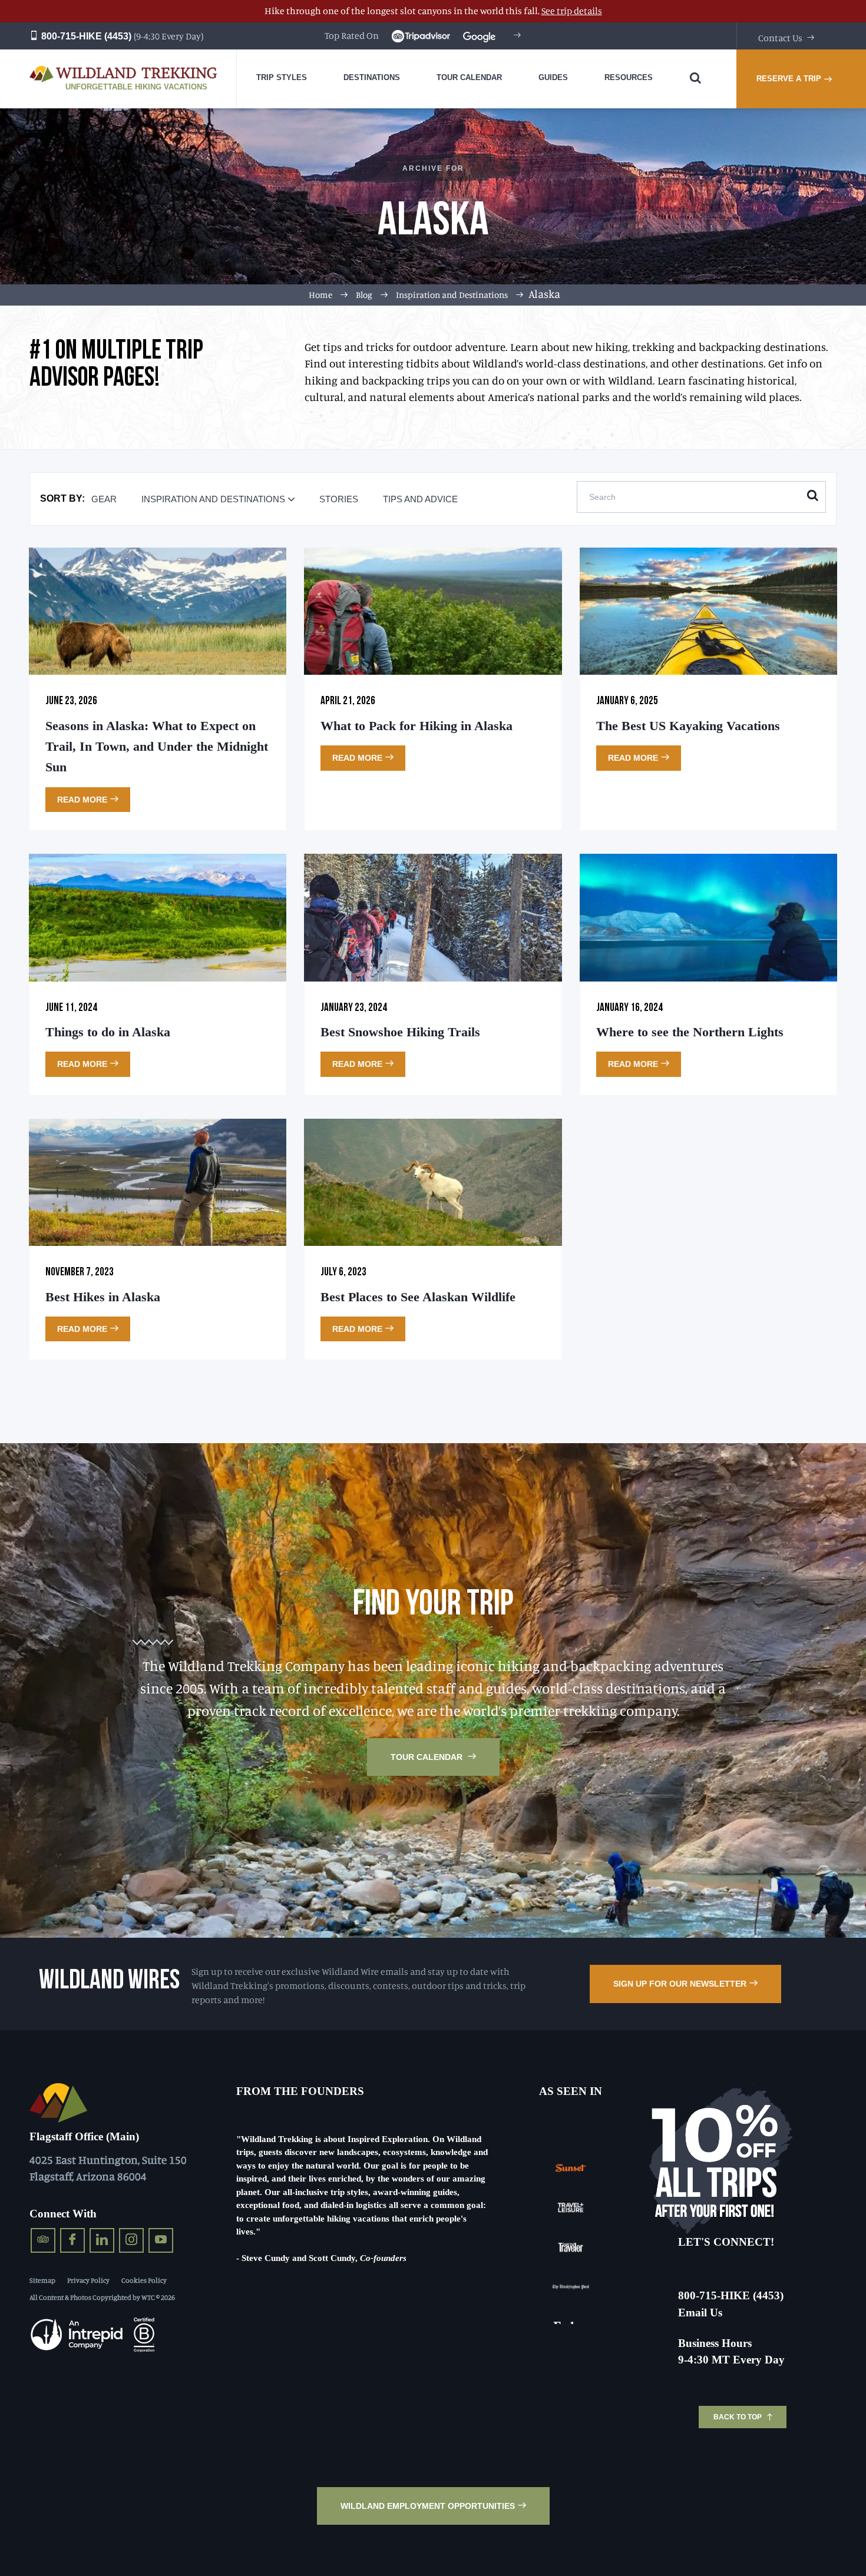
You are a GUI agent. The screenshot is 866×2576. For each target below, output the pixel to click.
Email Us (700, 2313)
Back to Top (738, 2417)
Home (320, 295)
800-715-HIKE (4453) (85, 36)
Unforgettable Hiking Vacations (136, 87)
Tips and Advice (420, 499)
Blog (364, 295)
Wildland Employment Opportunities (428, 2506)
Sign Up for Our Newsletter (680, 1984)
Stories (339, 499)
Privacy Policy (88, 2280)
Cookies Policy (144, 2280)
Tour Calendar (428, 1757)
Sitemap (42, 2280)
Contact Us (780, 38)
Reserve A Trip (789, 79)
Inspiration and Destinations (452, 295)
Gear (104, 499)
